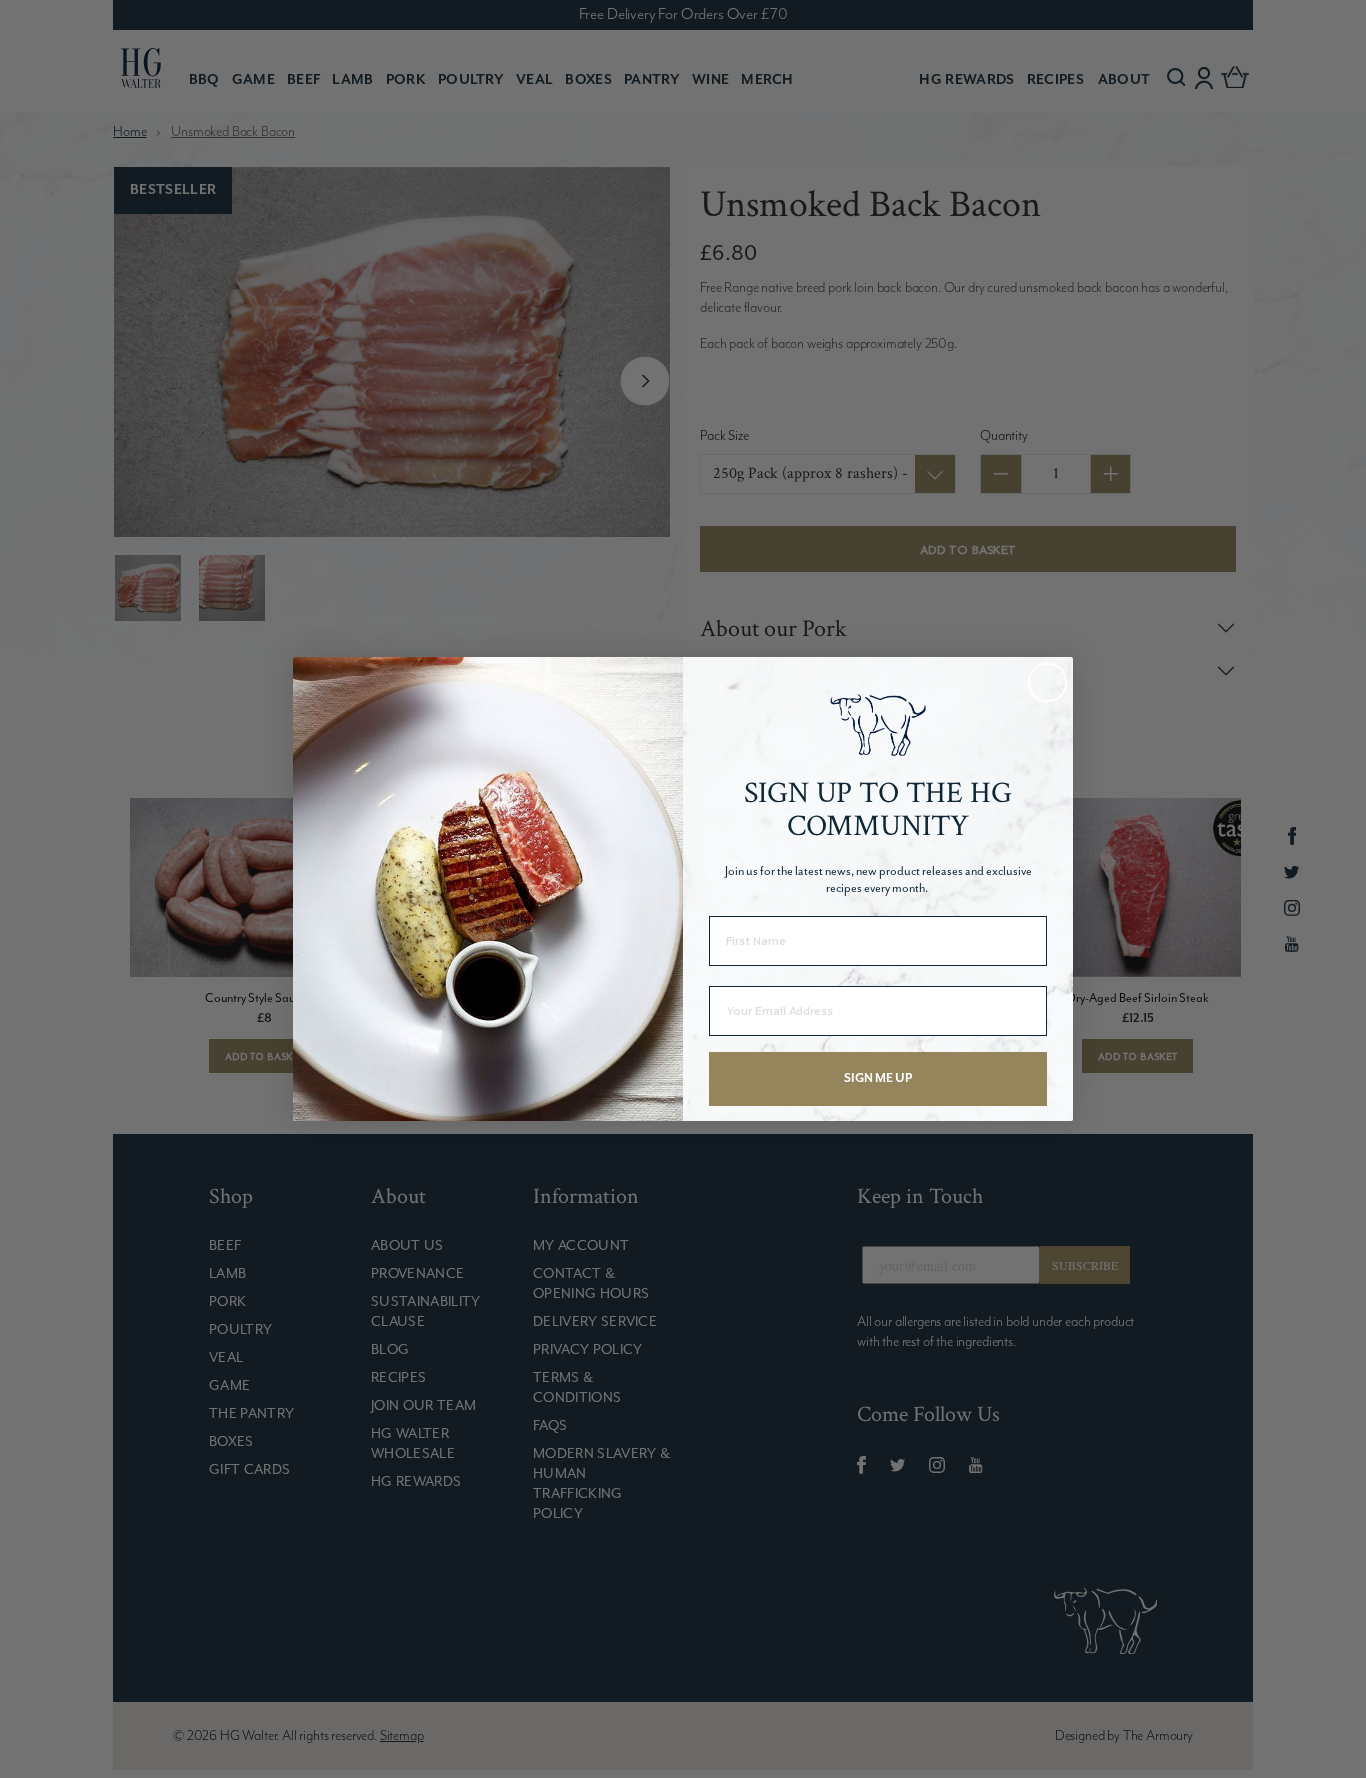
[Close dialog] (1047, 682)
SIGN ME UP (878, 1078)
